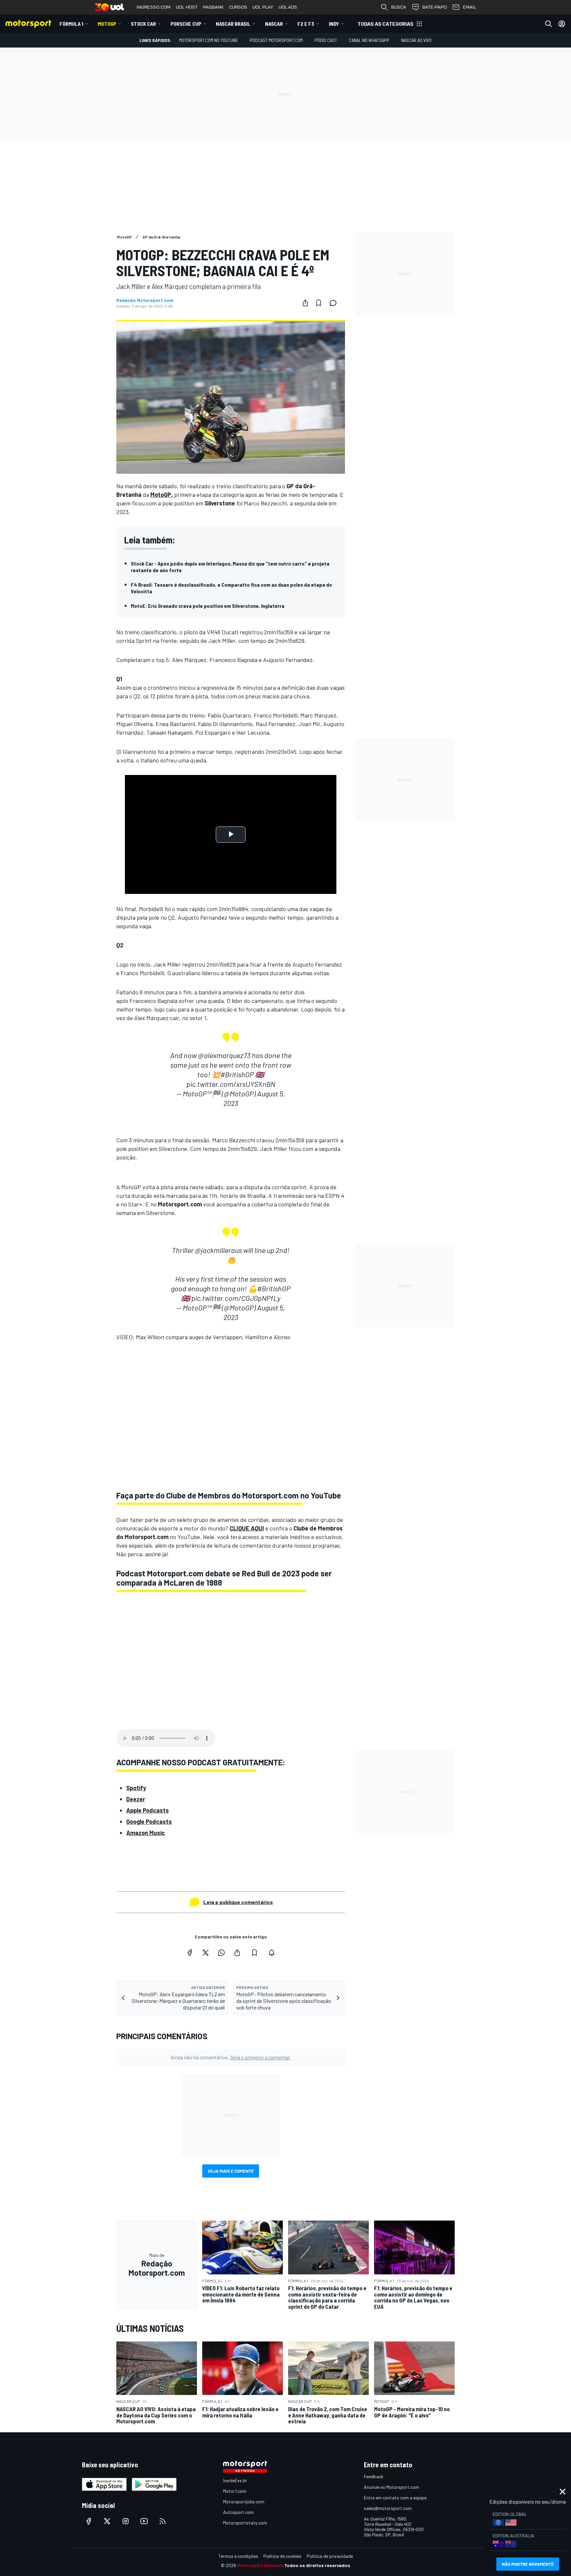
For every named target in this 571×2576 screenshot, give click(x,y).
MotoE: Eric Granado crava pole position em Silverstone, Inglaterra (208, 606)
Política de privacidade (330, 2556)
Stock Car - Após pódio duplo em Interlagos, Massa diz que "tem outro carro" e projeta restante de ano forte (230, 567)
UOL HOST (187, 7)
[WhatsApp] (221, 1953)
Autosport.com (238, 2512)
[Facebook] (190, 1953)
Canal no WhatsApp (369, 40)
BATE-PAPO (435, 7)
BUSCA (399, 7)
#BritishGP (237, 1074)
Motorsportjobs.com (244, 2502)
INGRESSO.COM (153, 7)
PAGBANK (213, 7)
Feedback (374, 2476)
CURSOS (238, 7)
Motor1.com (235, 2491)
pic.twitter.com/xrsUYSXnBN (231, 1084)
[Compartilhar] (305, 303)
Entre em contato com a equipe (395, 2498)
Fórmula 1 (71, 24)
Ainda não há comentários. (231, 2057)
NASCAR (274, 24)
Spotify (136, 1788)
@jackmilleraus (218, 1250)
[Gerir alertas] (272, 1953)
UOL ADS (288, 7)
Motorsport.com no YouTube (209, 40)
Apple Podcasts (148, 1810)
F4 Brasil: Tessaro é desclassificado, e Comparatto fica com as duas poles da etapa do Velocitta (231, 588)
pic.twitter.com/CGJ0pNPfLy (236, 1298)
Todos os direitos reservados (317, 2565)
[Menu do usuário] (562, 24)
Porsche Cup (186, 24)
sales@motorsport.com (388, 2508)
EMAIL (470, 7)
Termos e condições (238, 2556)
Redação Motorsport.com (145, 300)
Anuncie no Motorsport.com (391, 2487)
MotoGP (107, 24)
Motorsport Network (260, 2565)
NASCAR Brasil (233, 24)
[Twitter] (206, 1953)
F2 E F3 (306, 24)
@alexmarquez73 (224, 1055)
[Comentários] (335, 303)
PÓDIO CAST (326, 40)
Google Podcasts (149, 1822)
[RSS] (163, 2521)
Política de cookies (282, 2556)
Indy (334, 24)
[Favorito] (319, 303)
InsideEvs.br (235, 2480)
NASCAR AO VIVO (416, 40)
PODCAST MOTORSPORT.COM (276, 40)
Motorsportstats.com (245, 2523)
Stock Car (143, 24)
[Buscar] (549, 24)
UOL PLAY (263, 7)
